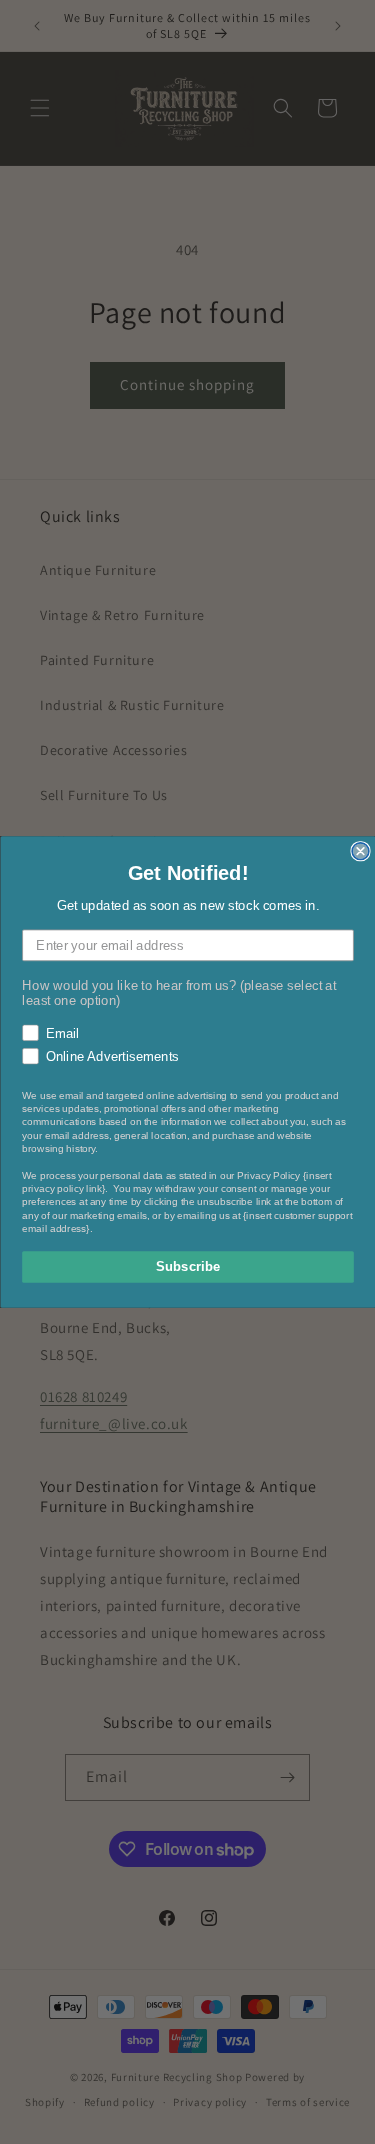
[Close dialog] (360, 851)
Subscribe (187, 1267)
